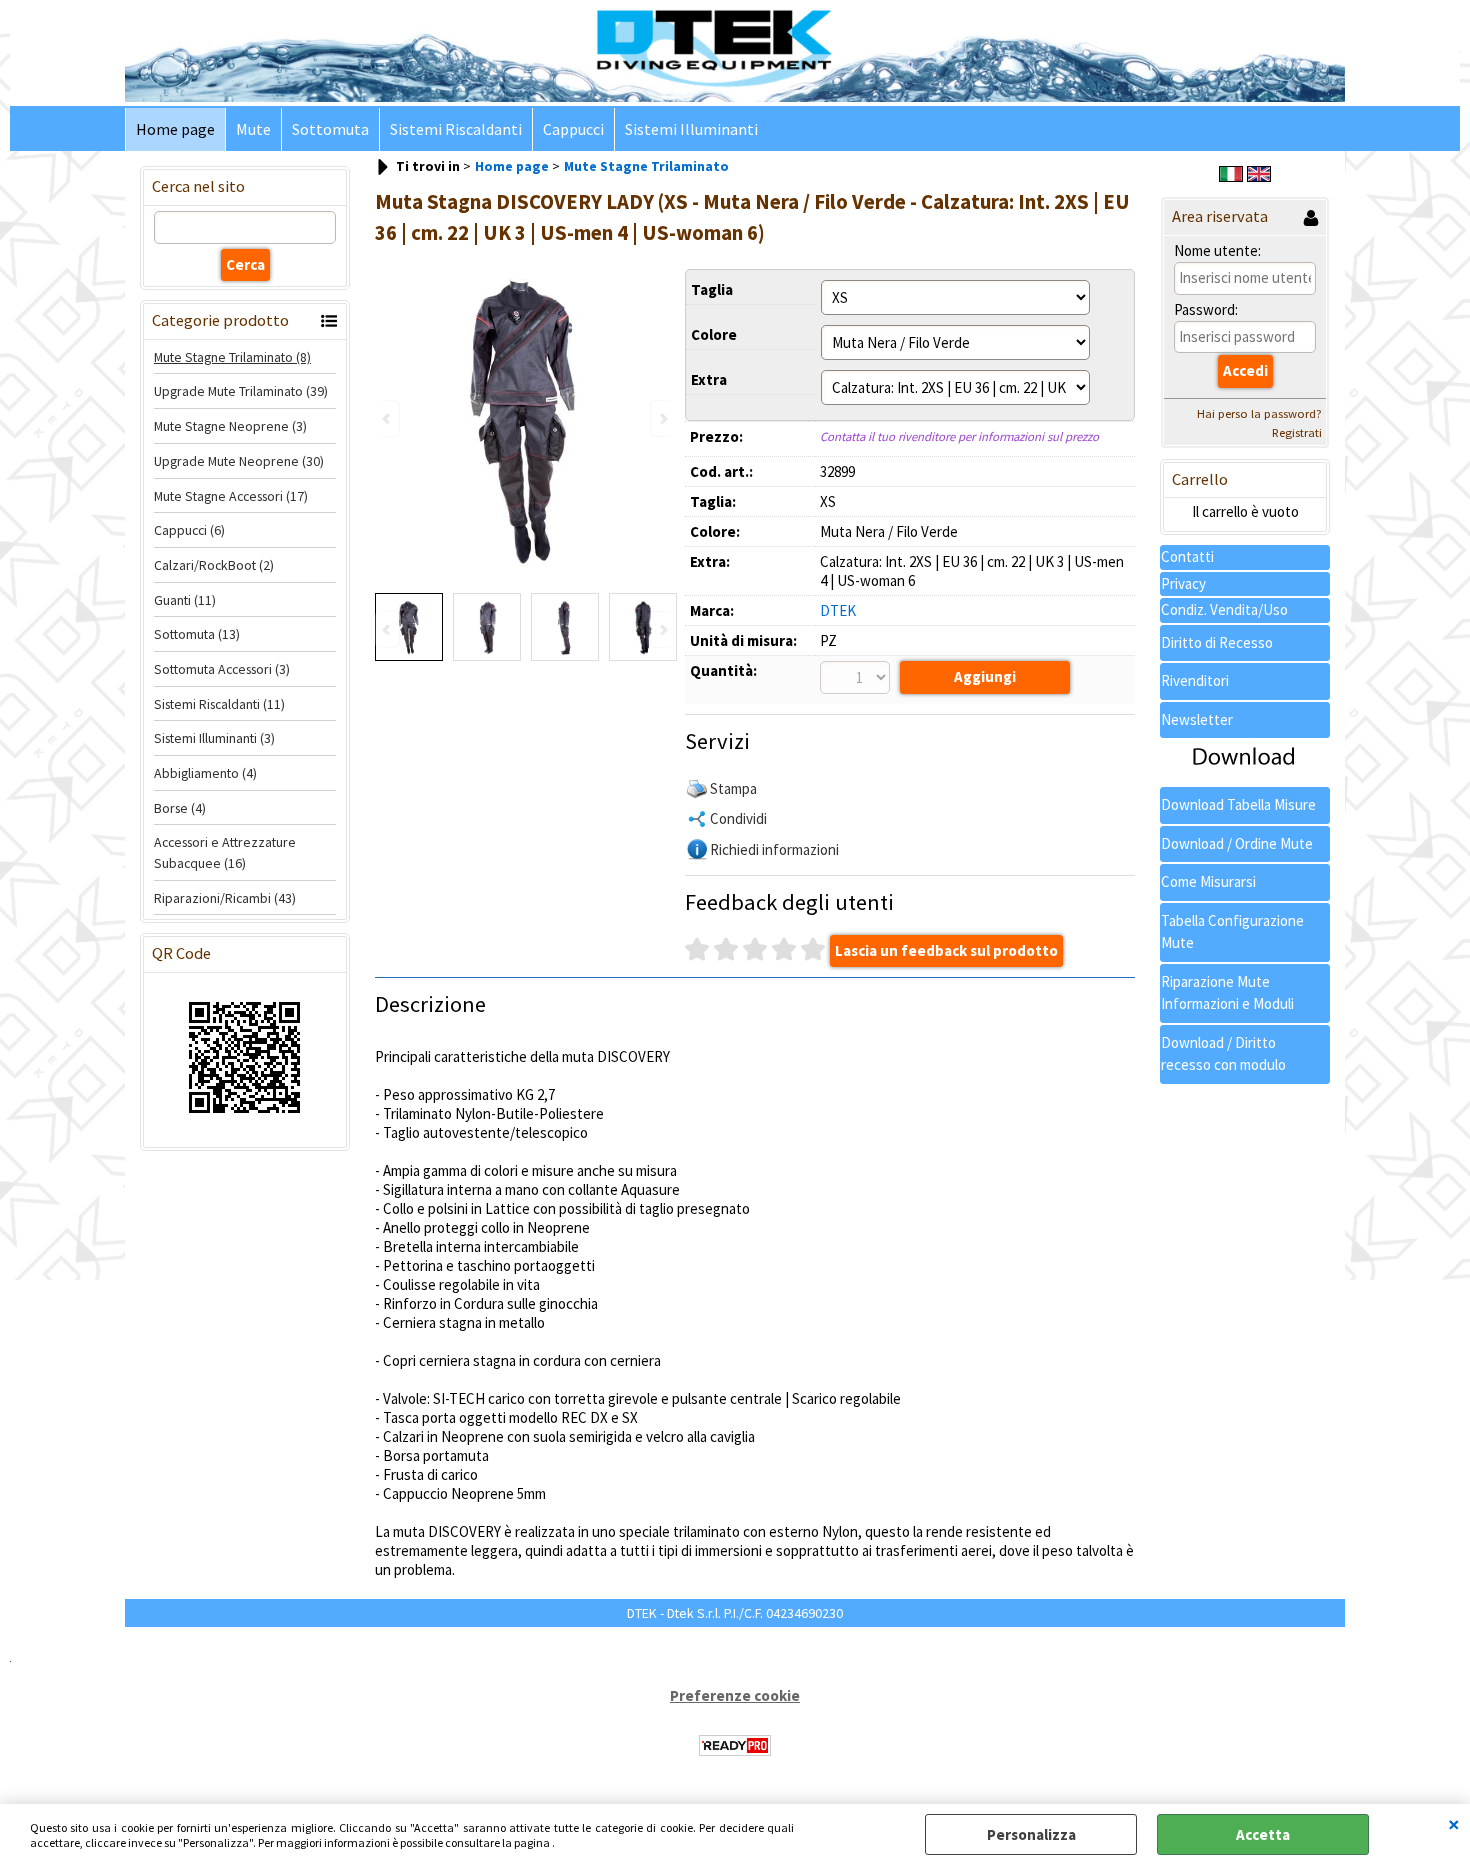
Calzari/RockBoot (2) (214, 565)
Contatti (1187, 556)
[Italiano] (1231, 176)
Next (662, 629)
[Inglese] (1259, 176)
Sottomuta (330, 129)
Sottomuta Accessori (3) (222, 669)
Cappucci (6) (189, 530)
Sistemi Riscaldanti (456, 129)
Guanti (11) (185, 600)
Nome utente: (1217, 250)
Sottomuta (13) (197, 634)
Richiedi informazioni (774, 849)
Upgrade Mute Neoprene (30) (239, 461)
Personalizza (1031, 1834)
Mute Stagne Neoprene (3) (230, 426)
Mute (253, 129)
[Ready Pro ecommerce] (735, 1745)
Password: (1206, 309)
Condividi (738, 818)
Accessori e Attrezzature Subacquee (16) (225, 852)
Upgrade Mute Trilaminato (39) (241, 391)
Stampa (733, 788)
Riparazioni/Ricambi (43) (225, 898)
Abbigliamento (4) (205, 773)
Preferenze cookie (735, 1695)
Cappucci (573, 129)
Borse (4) (180, 808)
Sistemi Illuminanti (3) (214, 738)
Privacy (1183, 583)
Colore (714, 334)
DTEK (838, 610)
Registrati (1297, 432)
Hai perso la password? (1259, 413)
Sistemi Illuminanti (691, 129)
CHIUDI (1454, 1824)
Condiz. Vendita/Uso (1224, 609)
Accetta (1263, 1834)
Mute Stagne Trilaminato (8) (232, 357)
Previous (388, 629)
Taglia (712, 289)
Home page (175, 129)
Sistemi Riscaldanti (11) (219, 704)
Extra (709, 379)
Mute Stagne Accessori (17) (231, 496)
